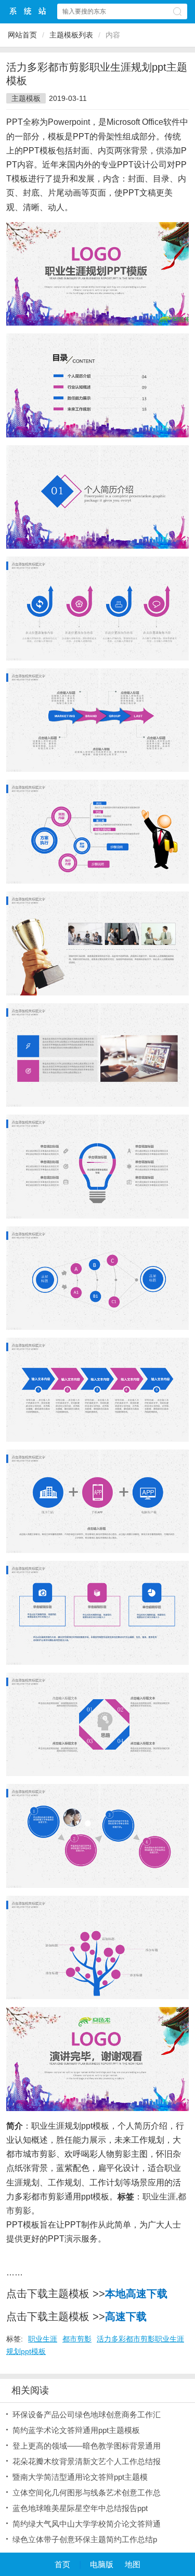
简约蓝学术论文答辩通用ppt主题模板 (76, 2430)
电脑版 (102, 2564)
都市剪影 (77, 2339)
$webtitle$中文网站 (28, 11)
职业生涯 (159, 2197)
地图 (133, 2564)
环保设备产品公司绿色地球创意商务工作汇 (87, 2415)
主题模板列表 (71, 35)
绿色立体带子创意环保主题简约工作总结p (85, 2539)
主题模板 (26, 98)
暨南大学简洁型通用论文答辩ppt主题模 (80, 2477)
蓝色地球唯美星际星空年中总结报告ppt (80, 2508)
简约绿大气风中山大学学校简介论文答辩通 (87, 2524)
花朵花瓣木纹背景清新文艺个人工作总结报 (87, 2461)
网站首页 (22, 35)
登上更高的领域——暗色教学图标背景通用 (87, 2446)
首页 (62, 2564)
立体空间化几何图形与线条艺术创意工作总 (87, 2493)
